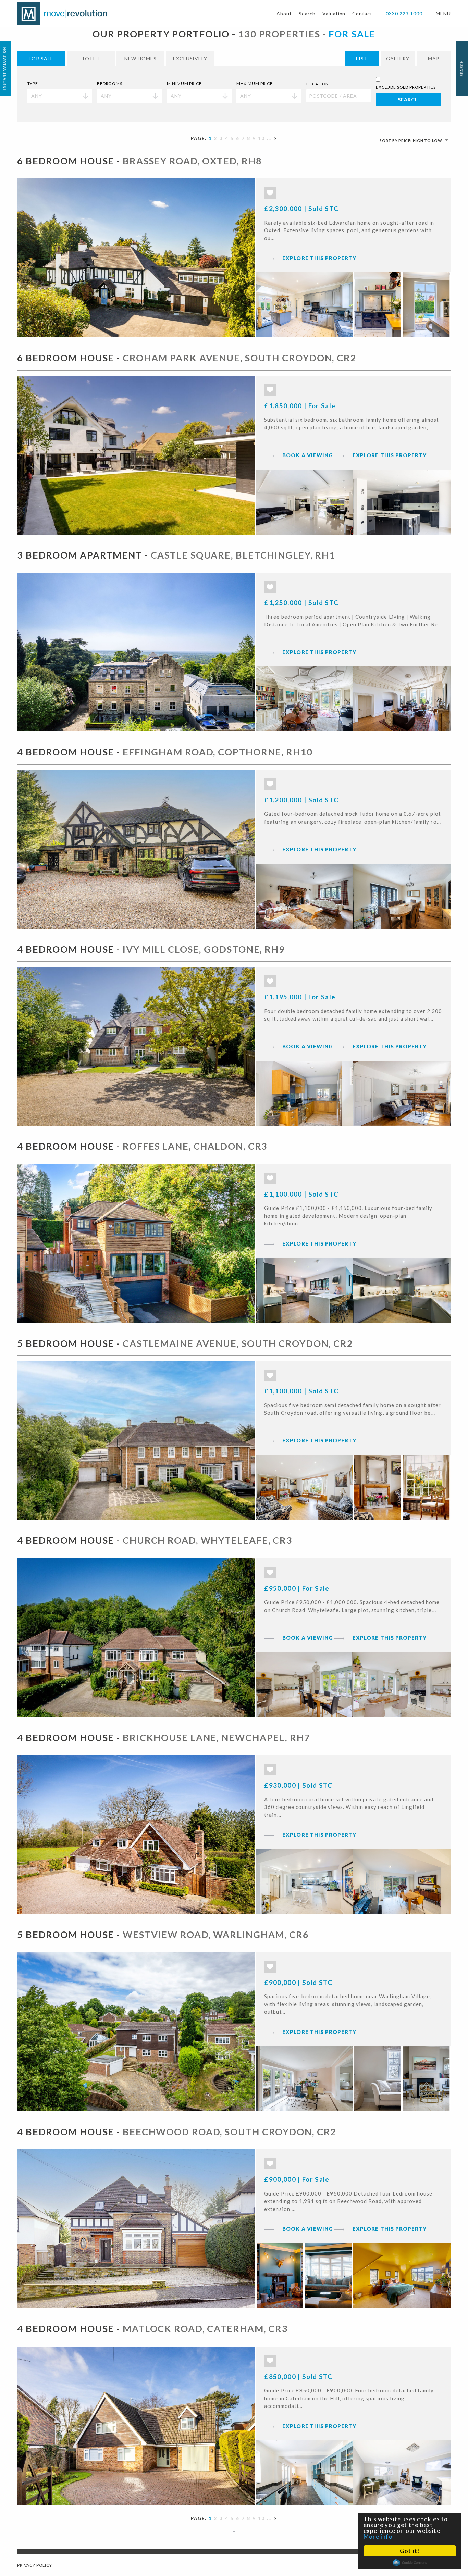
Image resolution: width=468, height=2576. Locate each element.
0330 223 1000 (404, 14)
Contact (362, 14)
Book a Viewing (308, 455)
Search (307, 14)
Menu (443, 14)
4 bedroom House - (165, 752)
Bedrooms (110, 83)
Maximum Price (255, 83)
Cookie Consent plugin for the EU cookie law (410, 2563)
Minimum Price (184, 83)
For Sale (41, 58)
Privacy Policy (35, 2565)
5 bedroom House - (185, 1343)
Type (33, 83)
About (284, 14)
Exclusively (190, 58)
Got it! (410, 2551)
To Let (91, 58)
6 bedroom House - (139, 161)
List (362, 58)
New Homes (140, 58)
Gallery (398, 58)
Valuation (334, 14)
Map (434, 58)
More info (378, 2536)
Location (318, 84)
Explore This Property (319, 258)
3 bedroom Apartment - (176, 555)
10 (261, 138)
